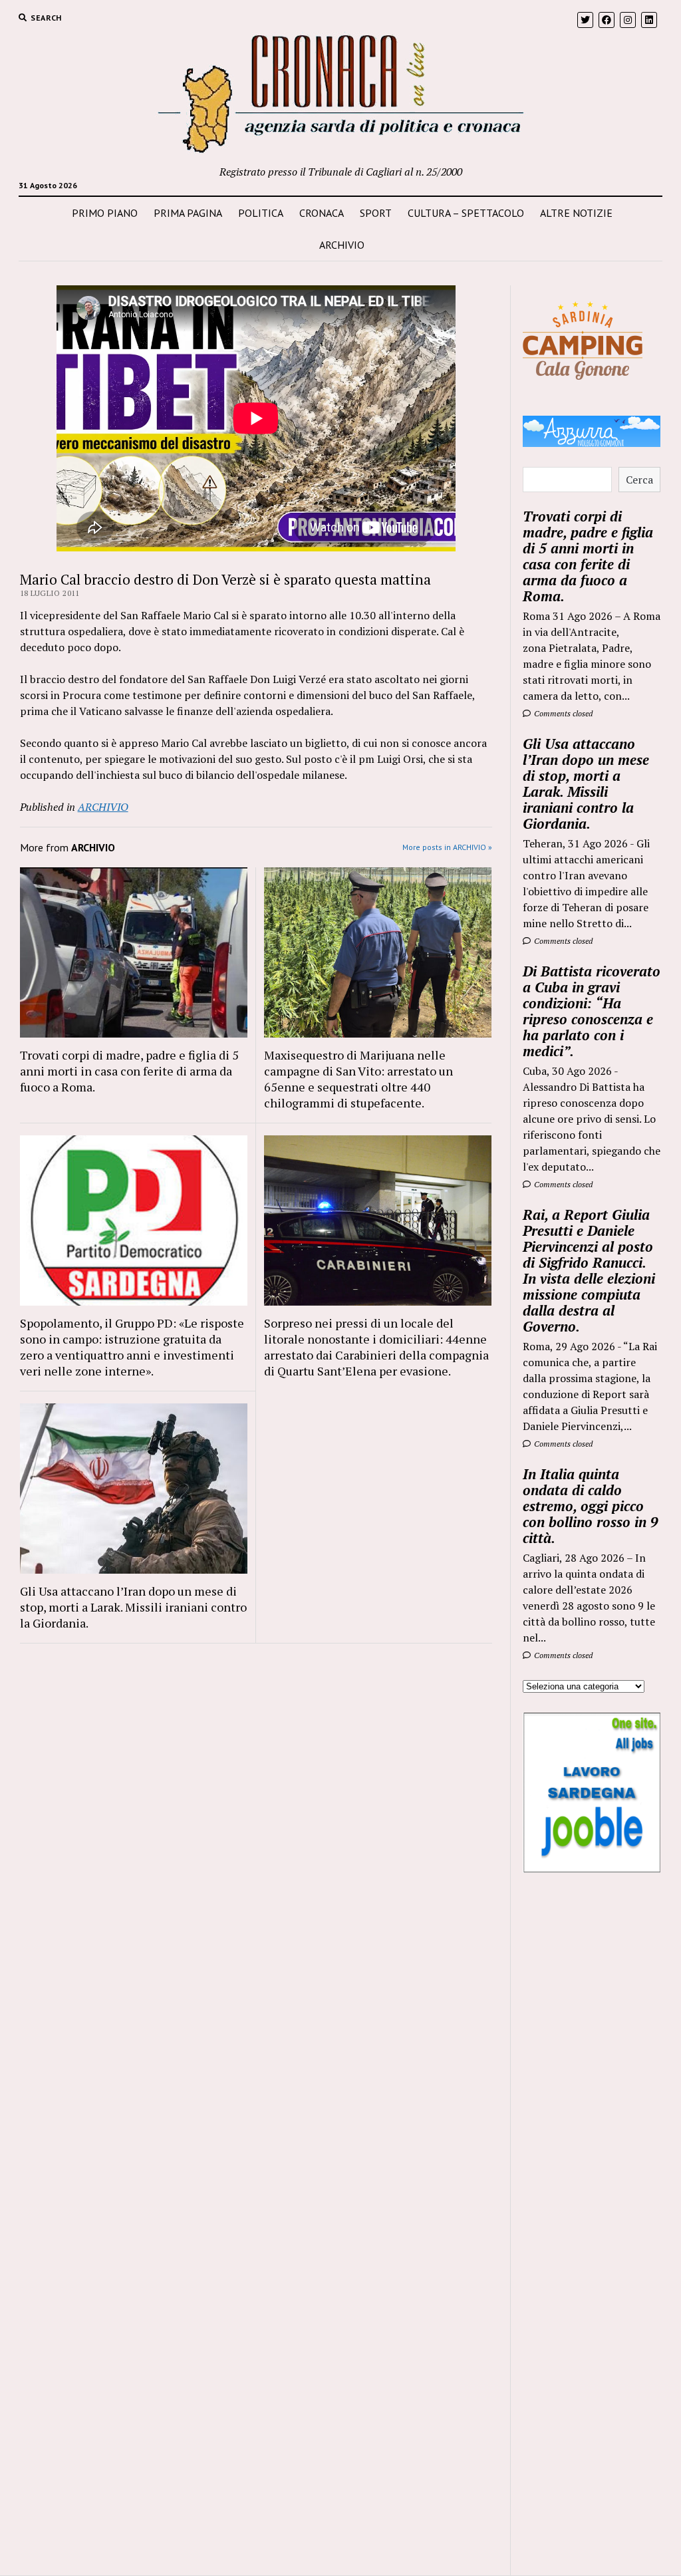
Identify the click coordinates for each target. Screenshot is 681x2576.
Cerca (639, 480)
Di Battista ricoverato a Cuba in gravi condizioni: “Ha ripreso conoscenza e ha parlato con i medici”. (592, 1011)
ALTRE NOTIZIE (576, 213)
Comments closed (562, 713)
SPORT (376, 213)
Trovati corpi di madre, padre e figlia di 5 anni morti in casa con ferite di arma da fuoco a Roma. (129, 1071)
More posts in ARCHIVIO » (447, 847)
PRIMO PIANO (105, 213)
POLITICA (261, 213)
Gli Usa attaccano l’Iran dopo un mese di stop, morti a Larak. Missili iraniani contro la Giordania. (133, 1607)
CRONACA (322, 213)
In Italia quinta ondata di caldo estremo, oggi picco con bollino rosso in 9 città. (591, 1506)
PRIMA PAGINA (188, 213)
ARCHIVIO (342, 245)
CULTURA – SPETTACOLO (466, 213)
